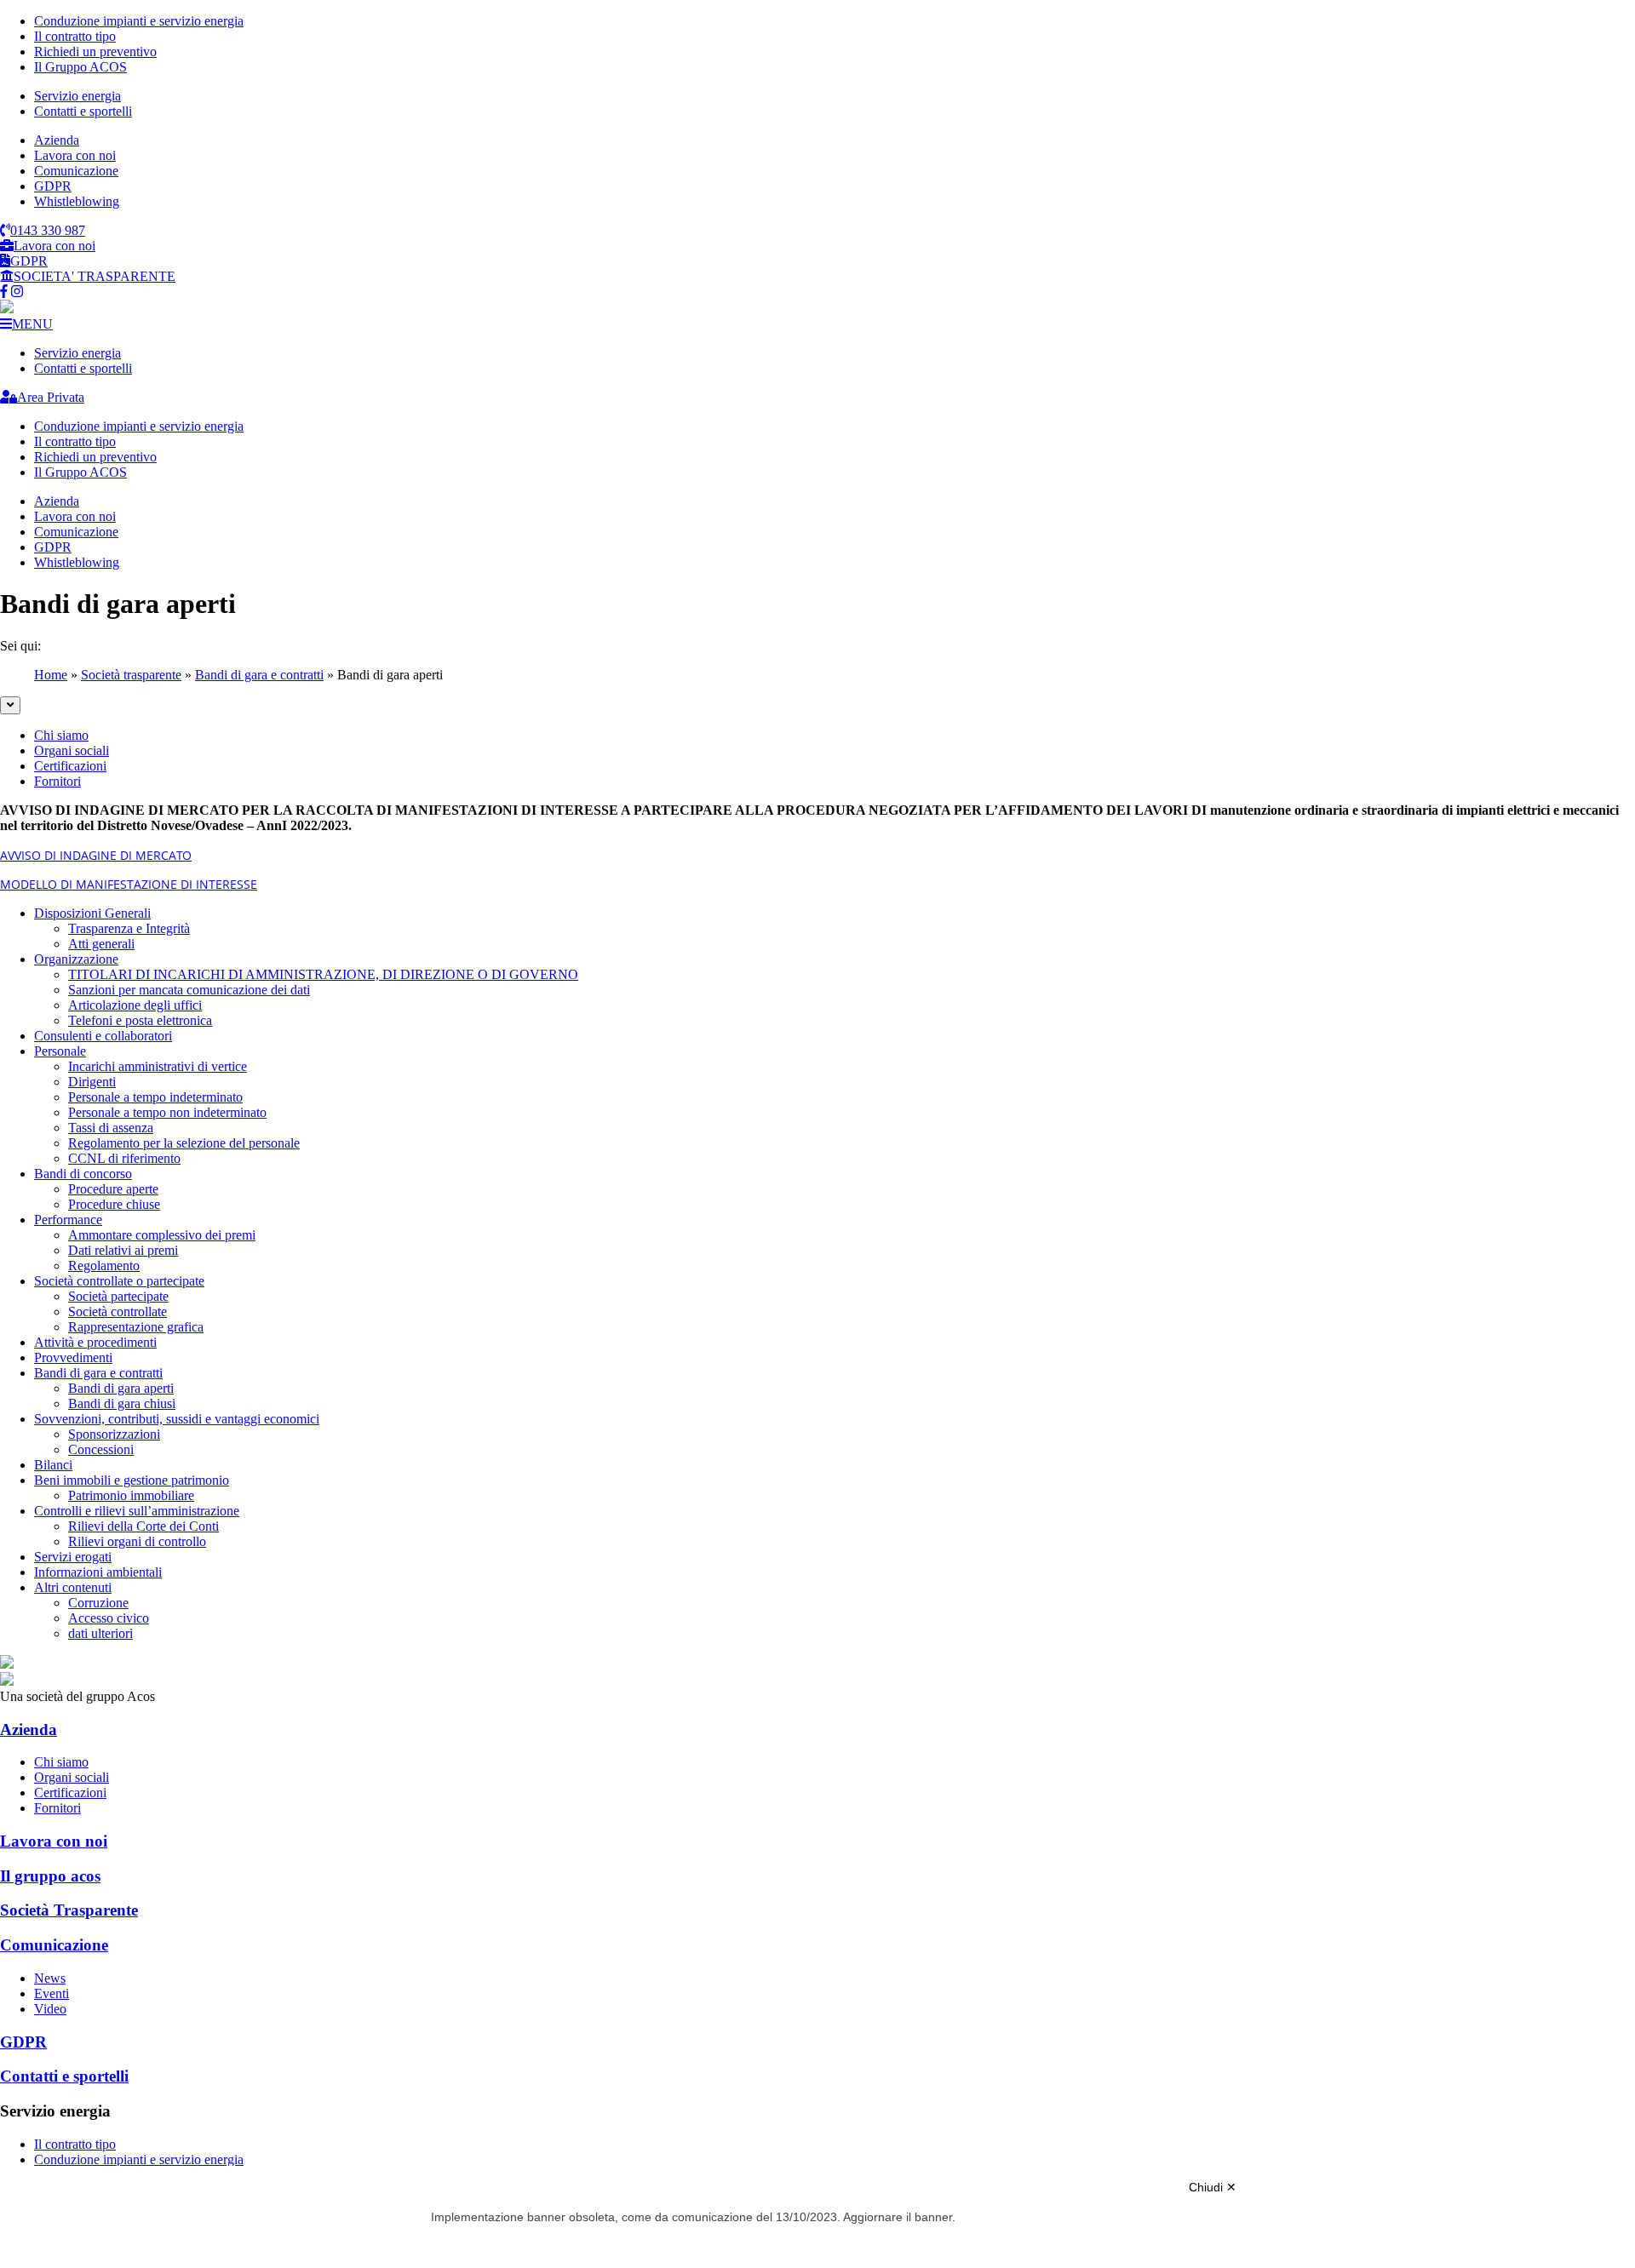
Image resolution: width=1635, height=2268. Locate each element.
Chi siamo (61, 735)
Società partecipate (118, 1296)
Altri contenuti (73, 1587)
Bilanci (53, 1465)
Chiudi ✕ (1213, 2187)
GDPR (53, 186)
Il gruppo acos (50, 1876)
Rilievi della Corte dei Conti (143, 1526)
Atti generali (101, 944)
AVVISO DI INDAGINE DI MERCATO (96, 855)
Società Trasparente (69, 1910)
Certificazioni (70, 766)
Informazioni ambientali (98, 1572)
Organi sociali (72, 750)
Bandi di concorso (83, 1174)
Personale (60, 1051)
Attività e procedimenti (95, 1342)
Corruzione (98, 1603)
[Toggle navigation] (10, 705)
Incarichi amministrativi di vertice (158, 1066)
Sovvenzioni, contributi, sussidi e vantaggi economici (177, 1419)
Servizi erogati (73, 1557)
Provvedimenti (73, 1357)
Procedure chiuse (114, 1204)
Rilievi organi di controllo (137, 1541)
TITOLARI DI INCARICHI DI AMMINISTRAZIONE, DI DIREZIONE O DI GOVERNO (323, 974)
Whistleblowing (77, 201)
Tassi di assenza (111, 1128)
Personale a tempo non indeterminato (167, 1112)
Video (50, 2009)
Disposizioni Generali (92, 913)
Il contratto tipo (75, 36)
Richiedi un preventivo (95, 52)
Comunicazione (76, 171)
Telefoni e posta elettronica (140, 1020)
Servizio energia (77, 96)
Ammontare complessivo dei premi (162, 1235)
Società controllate (118, 1312)
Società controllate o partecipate (119, 1281)
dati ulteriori (100, 1633)
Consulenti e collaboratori (103, 1036)
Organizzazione (76, 959)
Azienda (57, 140)
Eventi (52, 1993)
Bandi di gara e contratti (259, 675)
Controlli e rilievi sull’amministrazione (137, 1511)
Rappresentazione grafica (136, 1327)
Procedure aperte (113, 1189)
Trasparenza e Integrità (129, 928)
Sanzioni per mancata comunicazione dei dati (189, 990)
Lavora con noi (75, 155)
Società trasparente (131, 675)
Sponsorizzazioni (114, 1434)
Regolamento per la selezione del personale (184, 1143)
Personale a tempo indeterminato (155, 1097)
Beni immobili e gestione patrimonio (132, 1480)
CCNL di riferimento (124, 1158)
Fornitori (57, 781)
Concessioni (101, 1449)
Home (51, 675)
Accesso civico (109, 1618)
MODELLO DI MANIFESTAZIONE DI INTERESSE (129, 884)
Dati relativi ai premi (123, 1250)
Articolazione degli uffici (135, 1005)
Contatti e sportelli (83, 111)
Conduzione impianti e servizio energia (139, 21)
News (50, 1978)
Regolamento (104, 1266)
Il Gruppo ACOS (80, 67)
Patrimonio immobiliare (131, 1495)
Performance (68, 1220)
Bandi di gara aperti (121, 1388)
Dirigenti (92, 1082)
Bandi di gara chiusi (122, 1403)
